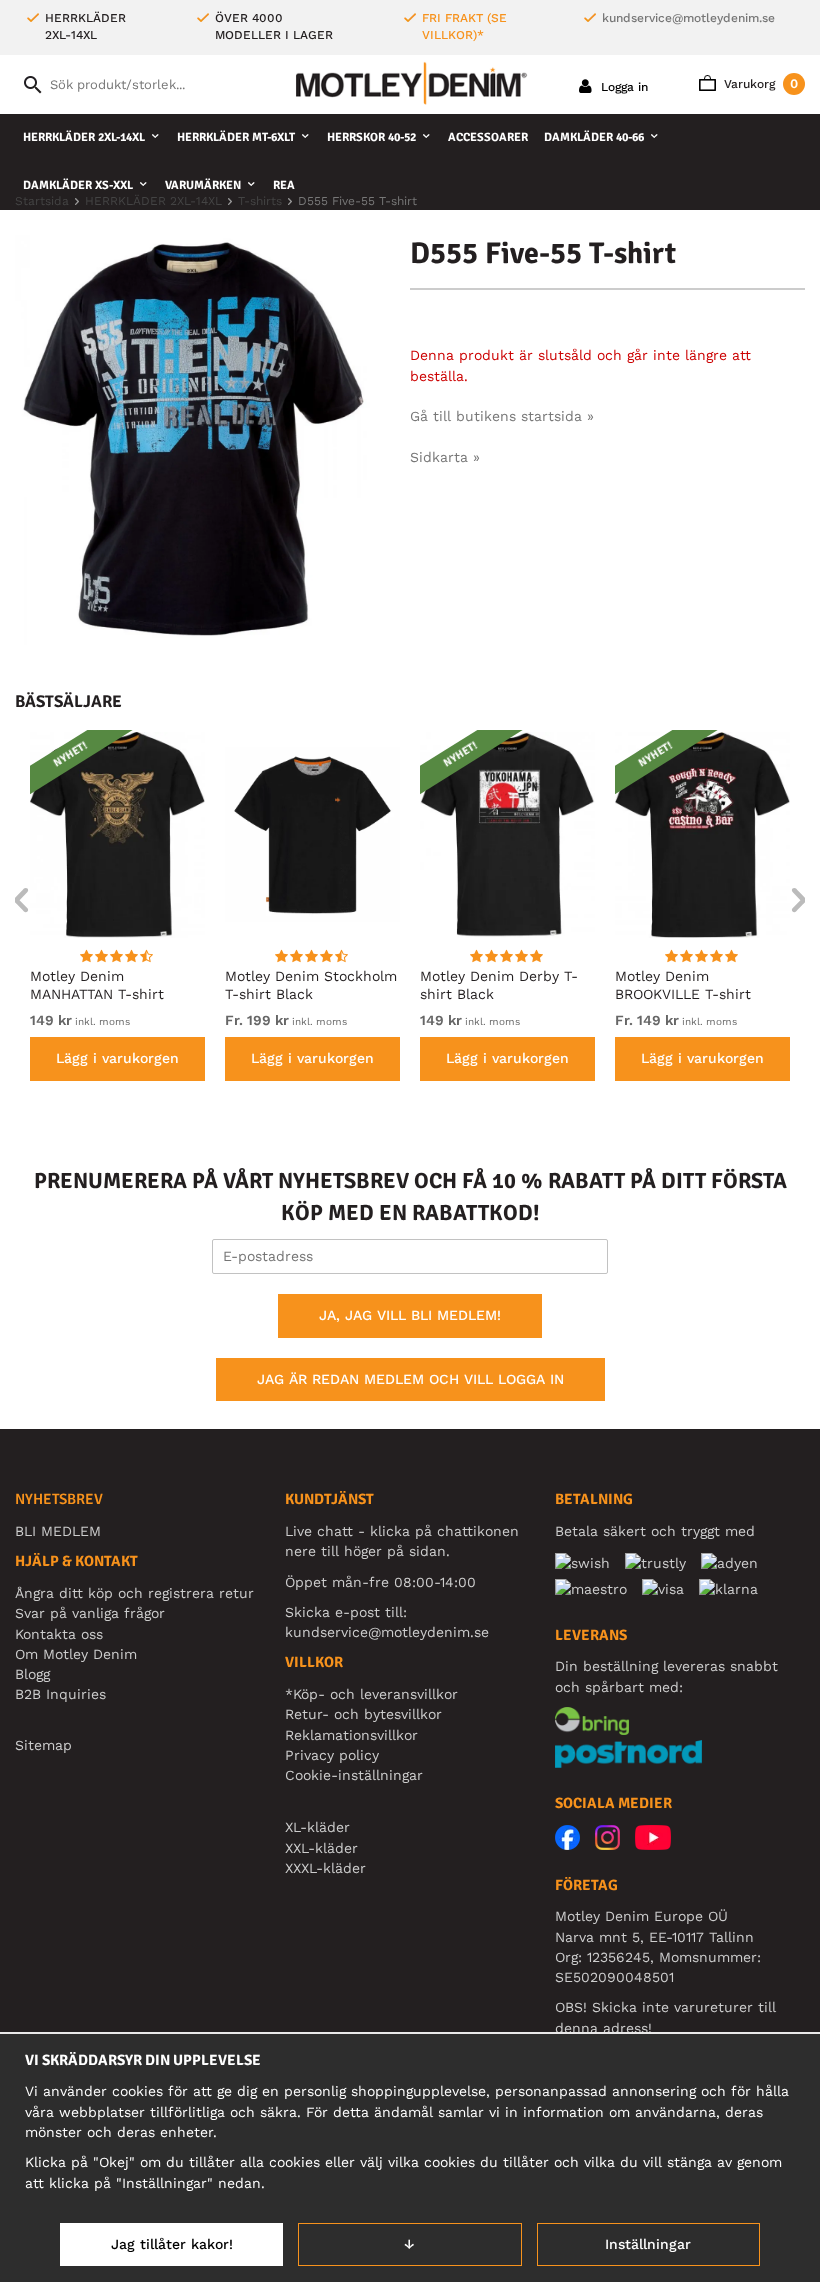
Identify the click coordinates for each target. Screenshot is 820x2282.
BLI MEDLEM (58, 1531)
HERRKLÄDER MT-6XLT (236, 137)
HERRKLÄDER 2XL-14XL (84, 137)
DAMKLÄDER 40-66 (594, 137)
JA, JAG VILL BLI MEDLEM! (410, 1315)
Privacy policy (332, 1755)
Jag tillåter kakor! (172, 2244)
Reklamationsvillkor (351, 1735)
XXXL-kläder (325, 1868)
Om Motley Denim (76, 1654)
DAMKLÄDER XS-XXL (78, 185)
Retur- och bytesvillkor (363, 1714)
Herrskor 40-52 (371, 137)
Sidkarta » (445, 457)
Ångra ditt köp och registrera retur (134, 1593)
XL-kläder (317, 1827)
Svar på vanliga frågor (90, 1613)
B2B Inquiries (60, 1694)
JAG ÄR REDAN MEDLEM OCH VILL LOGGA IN (410, 1379)
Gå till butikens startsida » (502, 416)
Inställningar (648, 2244)
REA (284, 185)
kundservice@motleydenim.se (688, 18)
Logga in (622, 87)
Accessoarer (488, 137)
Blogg (32, 1674)
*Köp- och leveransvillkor (371, 1694)
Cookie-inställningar (354, 1775)
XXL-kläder (321, 1848)
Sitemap (43, 1745)
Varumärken (203, 185)
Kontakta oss (59, 1634)
